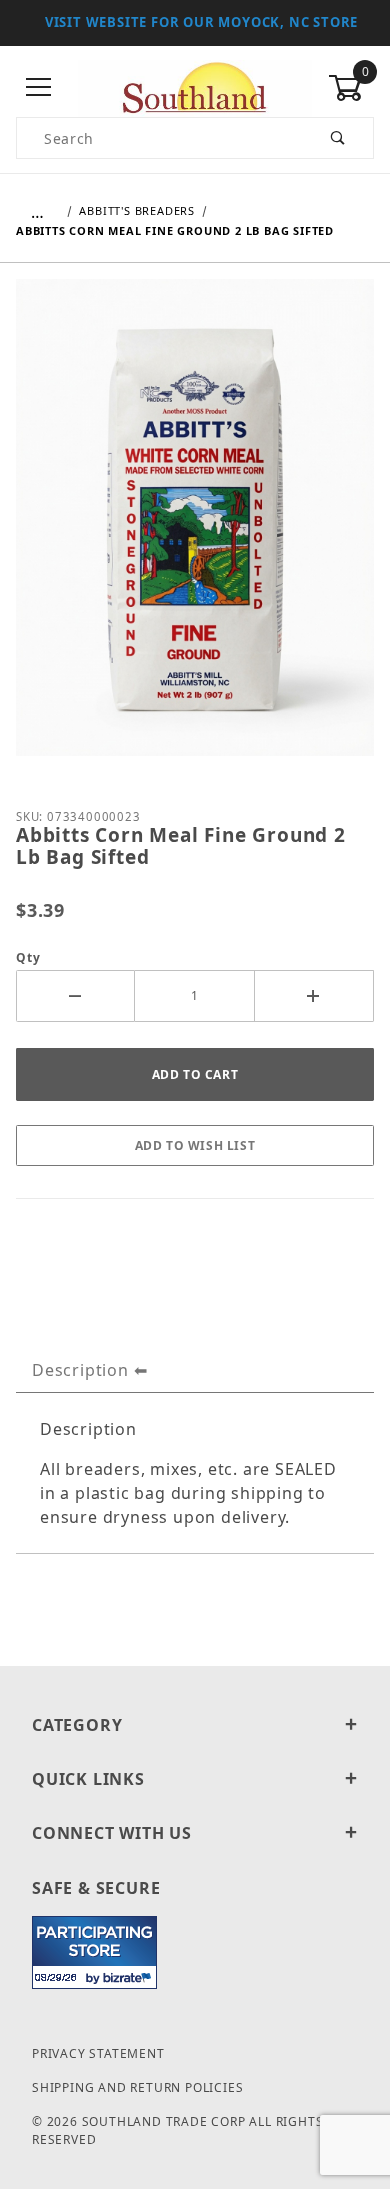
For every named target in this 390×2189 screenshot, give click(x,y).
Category (77, 1725)
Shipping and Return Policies (137, 2087)
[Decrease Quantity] (75, 996)
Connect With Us (112, 1833)
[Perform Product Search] (338, 138)
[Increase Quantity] (314, 996)
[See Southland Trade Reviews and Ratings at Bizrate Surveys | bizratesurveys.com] (94, 1952)
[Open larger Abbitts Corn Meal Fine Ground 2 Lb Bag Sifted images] (195, 532)
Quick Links (88, 1779)
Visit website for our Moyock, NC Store (201, 22)
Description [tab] (80, 1370)
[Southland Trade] (194, 86)
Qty (28, 957)
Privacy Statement (98, 2053)
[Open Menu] (39, 88)
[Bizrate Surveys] (129, 1977)
